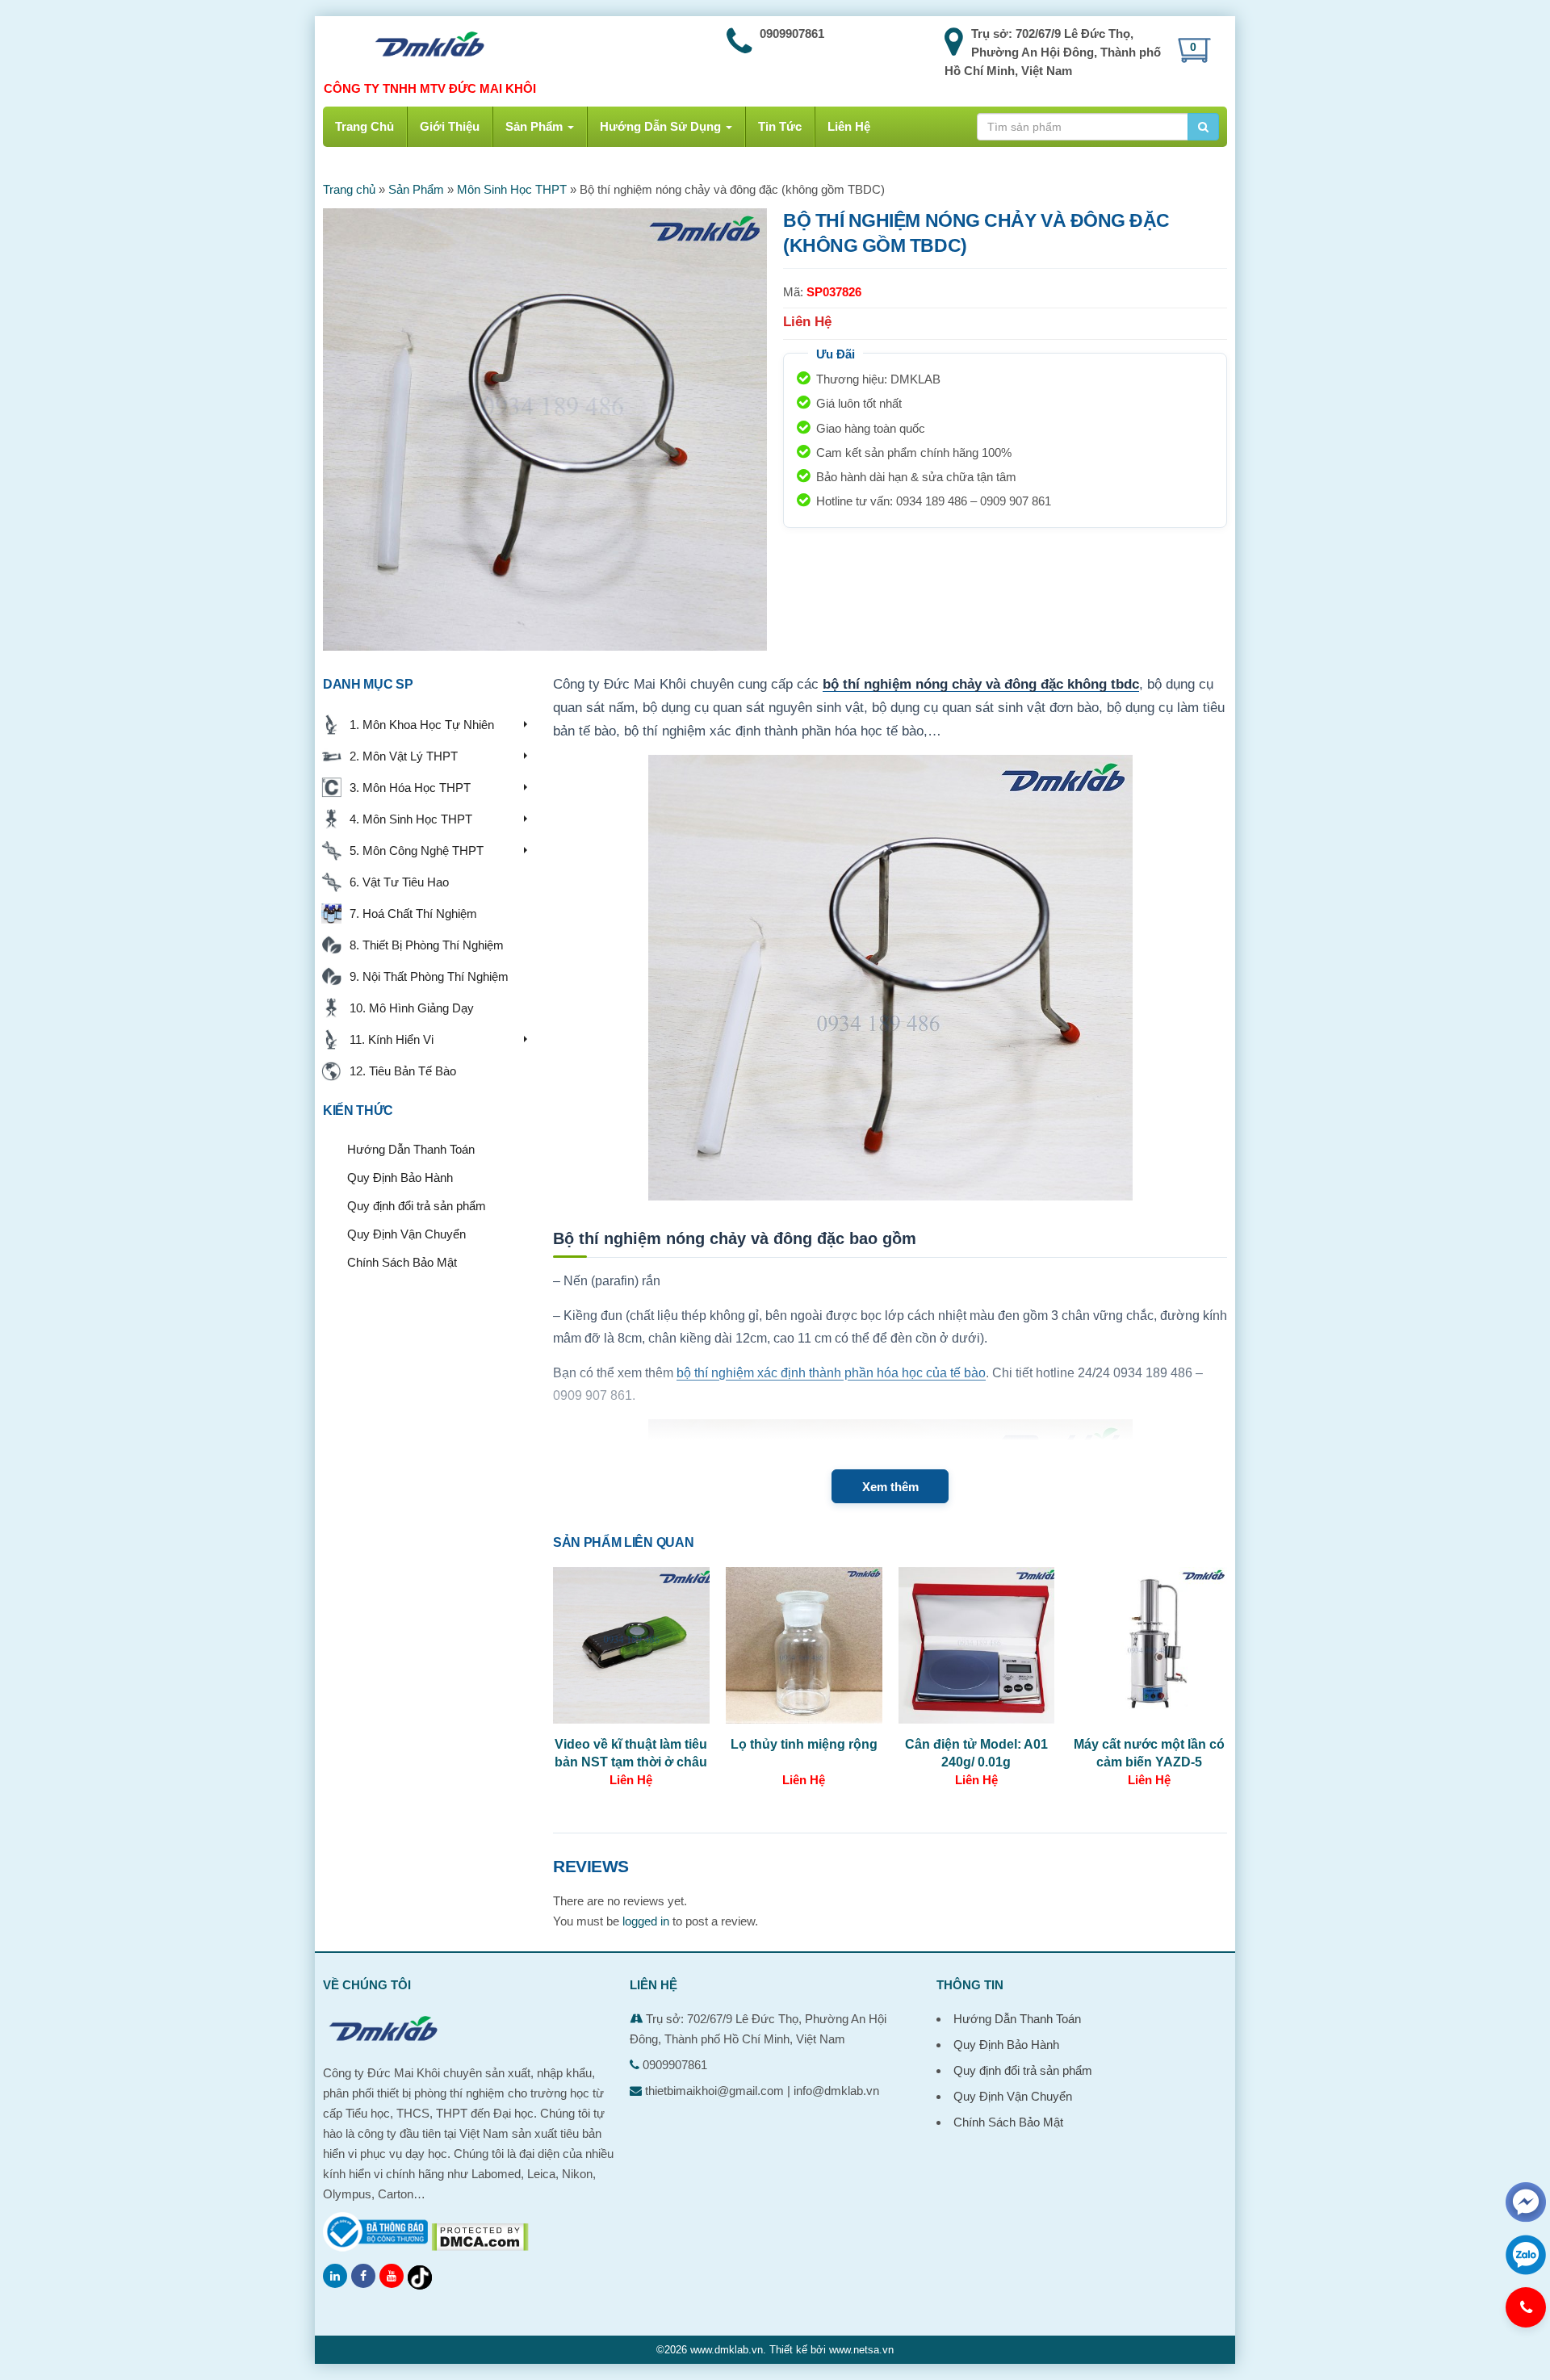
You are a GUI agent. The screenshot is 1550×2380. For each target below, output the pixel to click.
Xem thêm (890, 1487)
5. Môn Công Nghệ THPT (413, 851)
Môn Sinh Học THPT (512, 189)
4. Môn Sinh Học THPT (408, 819)
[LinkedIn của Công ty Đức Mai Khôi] (335, 2276)
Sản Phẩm (416, 189)
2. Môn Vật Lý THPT (400, 756)
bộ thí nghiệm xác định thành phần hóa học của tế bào (831, 1373)
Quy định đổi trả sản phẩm (417, 1206)
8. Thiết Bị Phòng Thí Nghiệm (423, 945)
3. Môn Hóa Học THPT (407, 788)
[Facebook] (363, 2276)
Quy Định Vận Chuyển (406, 1234)
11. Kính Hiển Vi (388, 1039)
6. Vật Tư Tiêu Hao (396, 882)
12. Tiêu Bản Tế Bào (400, 1071)
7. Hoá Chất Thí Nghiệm (410, 913)
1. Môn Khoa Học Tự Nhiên (419, 725)
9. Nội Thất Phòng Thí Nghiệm (426, 976)
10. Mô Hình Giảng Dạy (408, 1008)
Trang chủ (349, 189)
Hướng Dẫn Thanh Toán (411, 1149)
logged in (646, 1921)
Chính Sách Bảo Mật (402, 1262)
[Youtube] (392, 2276)
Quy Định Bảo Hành (400, 1177)
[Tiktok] (420, 2277)
